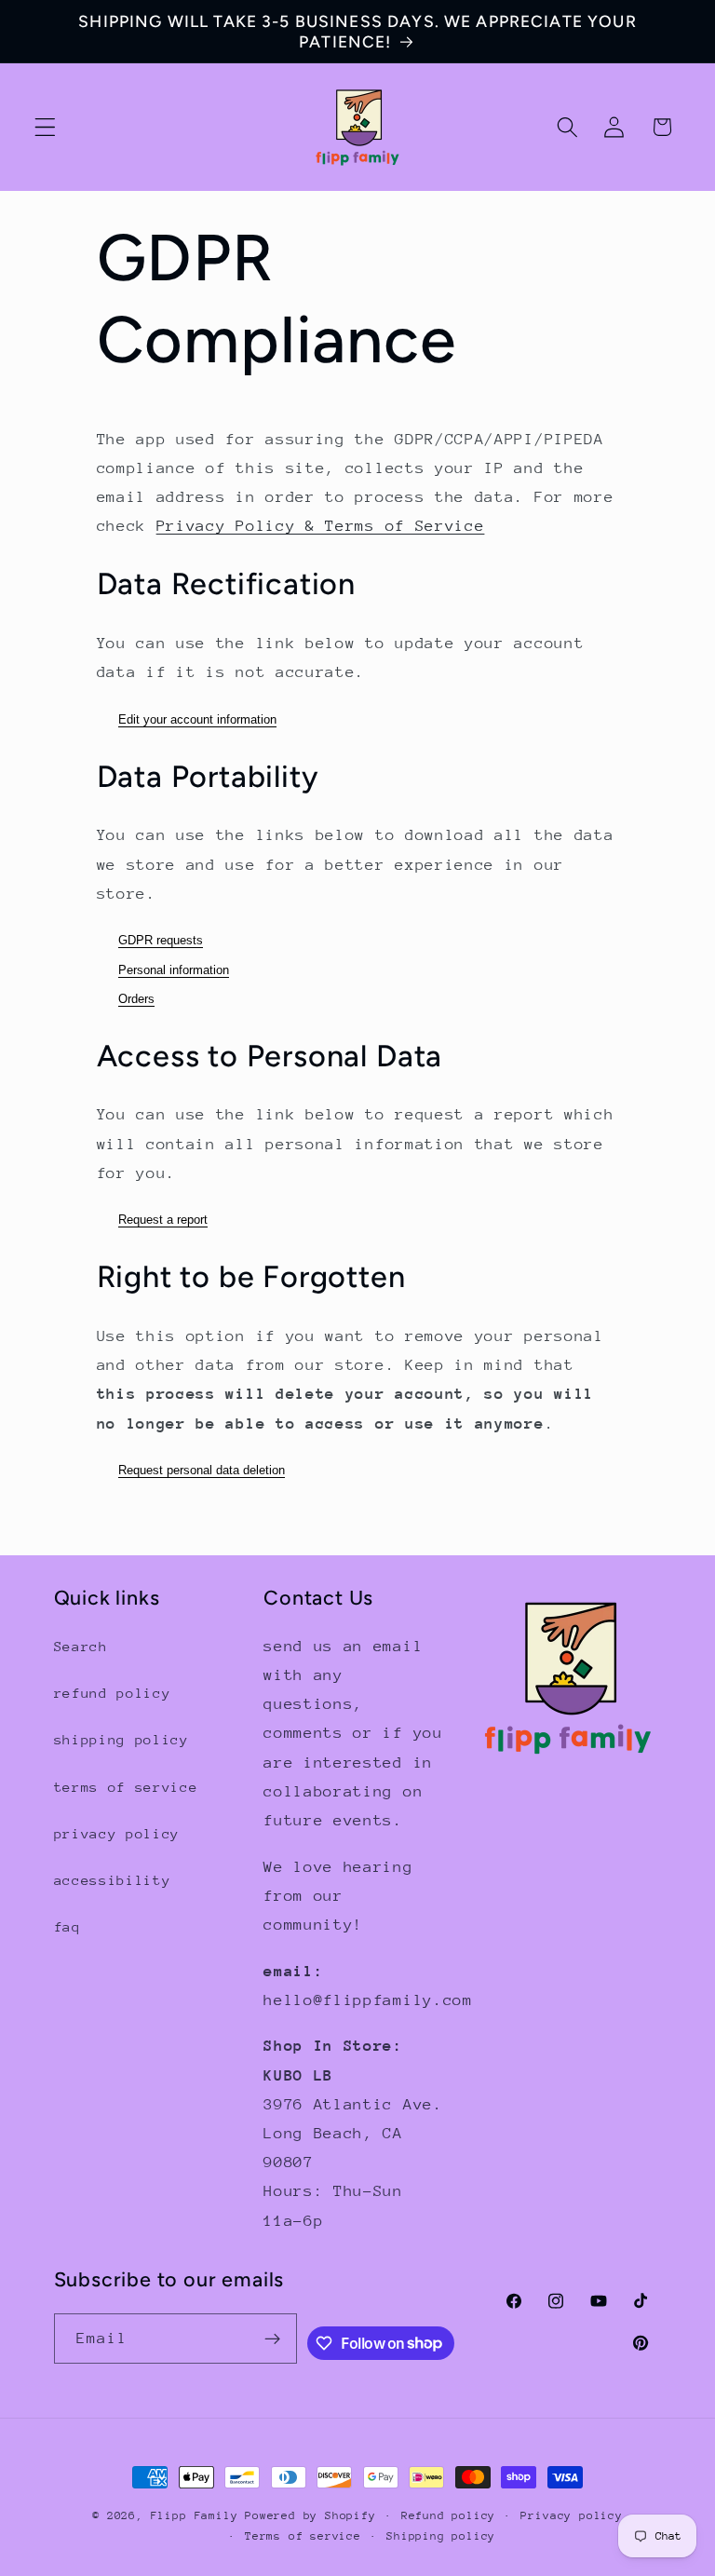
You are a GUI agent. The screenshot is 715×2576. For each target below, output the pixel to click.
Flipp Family (198, 2515)
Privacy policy (571, 2515)
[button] (45, 127)
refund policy (113, 1693)
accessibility (113, 1880)
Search (81, 1646)
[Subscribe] (272, 2339)
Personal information (174, 970)
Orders (136, 999)
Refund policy (448, 2515)
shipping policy (121, 1739)
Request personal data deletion (202, 1470)
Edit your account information (197, 719)
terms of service (126, 1787)
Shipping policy (441, 2536)
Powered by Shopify (310, 2515)
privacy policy (117, 1833)
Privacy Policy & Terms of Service (321, 526)
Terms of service (303, 2536)
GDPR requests (161, 940)
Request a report (163, 1220)
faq (67, 1926)
